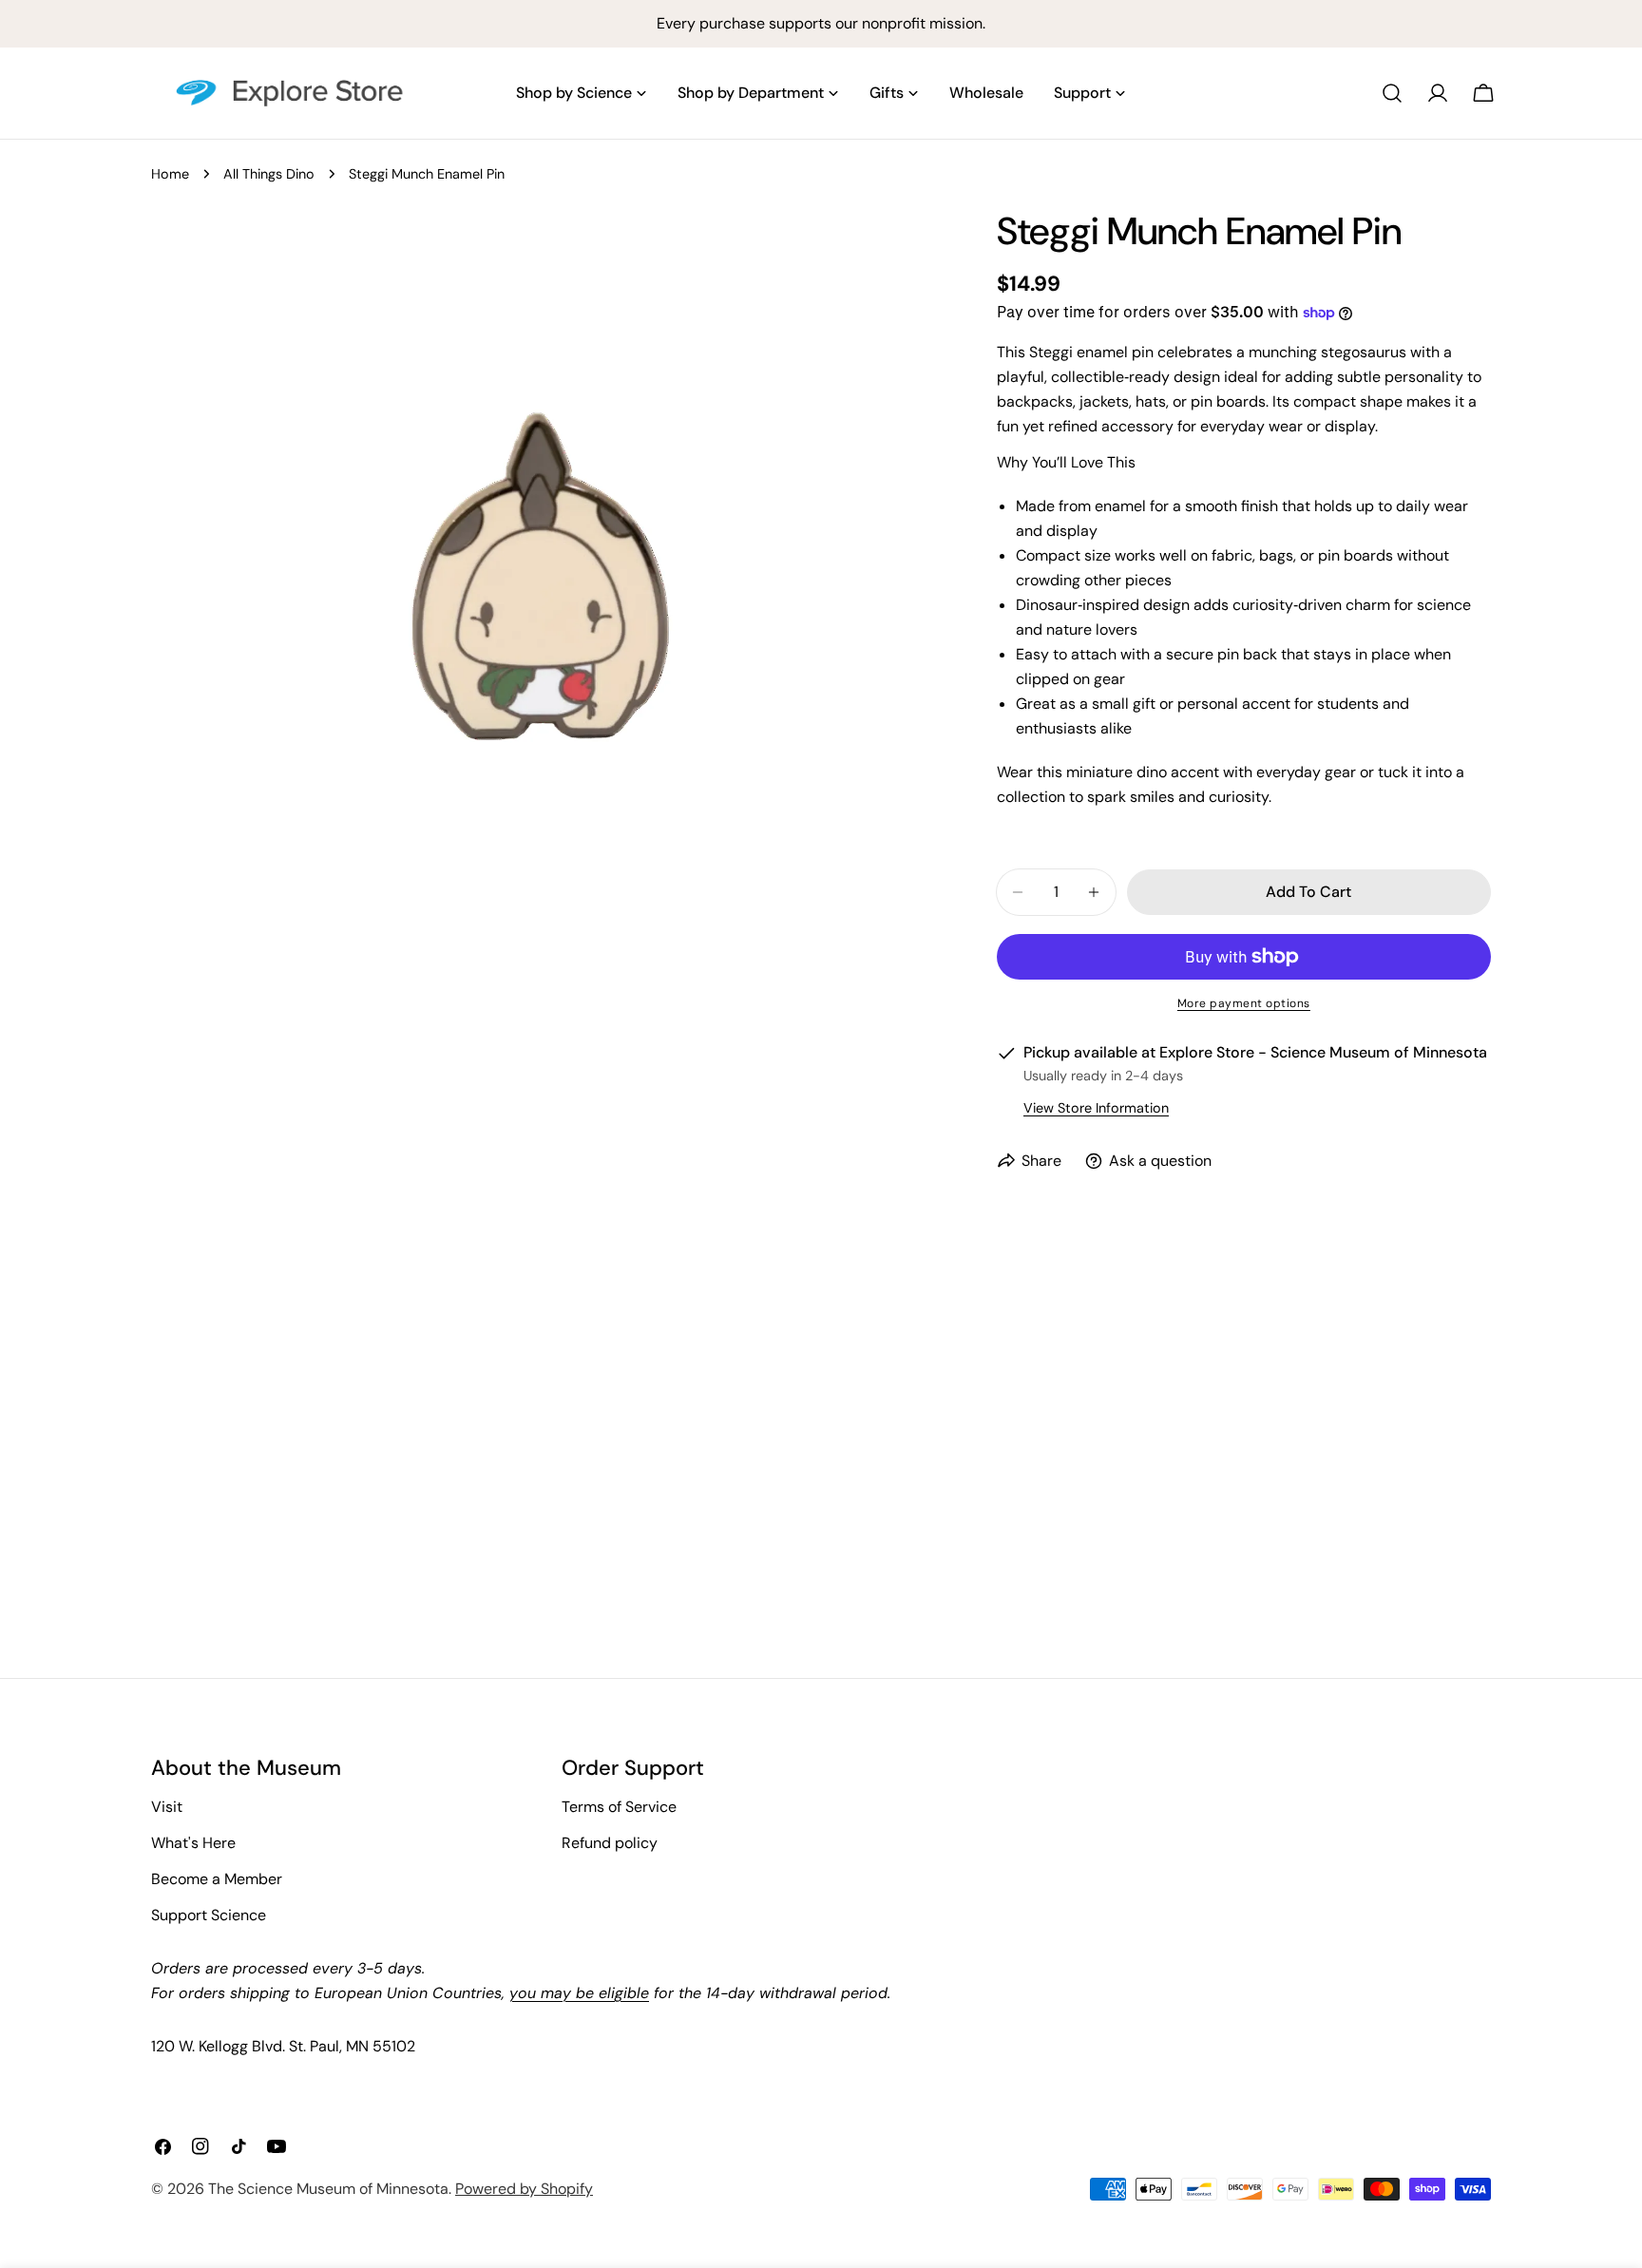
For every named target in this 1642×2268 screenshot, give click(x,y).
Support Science (209, 1915)
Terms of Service (619, 1807)
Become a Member (217, 1879)
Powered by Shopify (524, 2189)
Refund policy (610, 1843)
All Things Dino (269, 174)
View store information (1096, 1108)
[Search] (1392, 93)
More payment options (1244, 1003)
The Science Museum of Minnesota (328, 2189)
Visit (167, 1807)
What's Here (193, 1843)
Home (170, 174)
